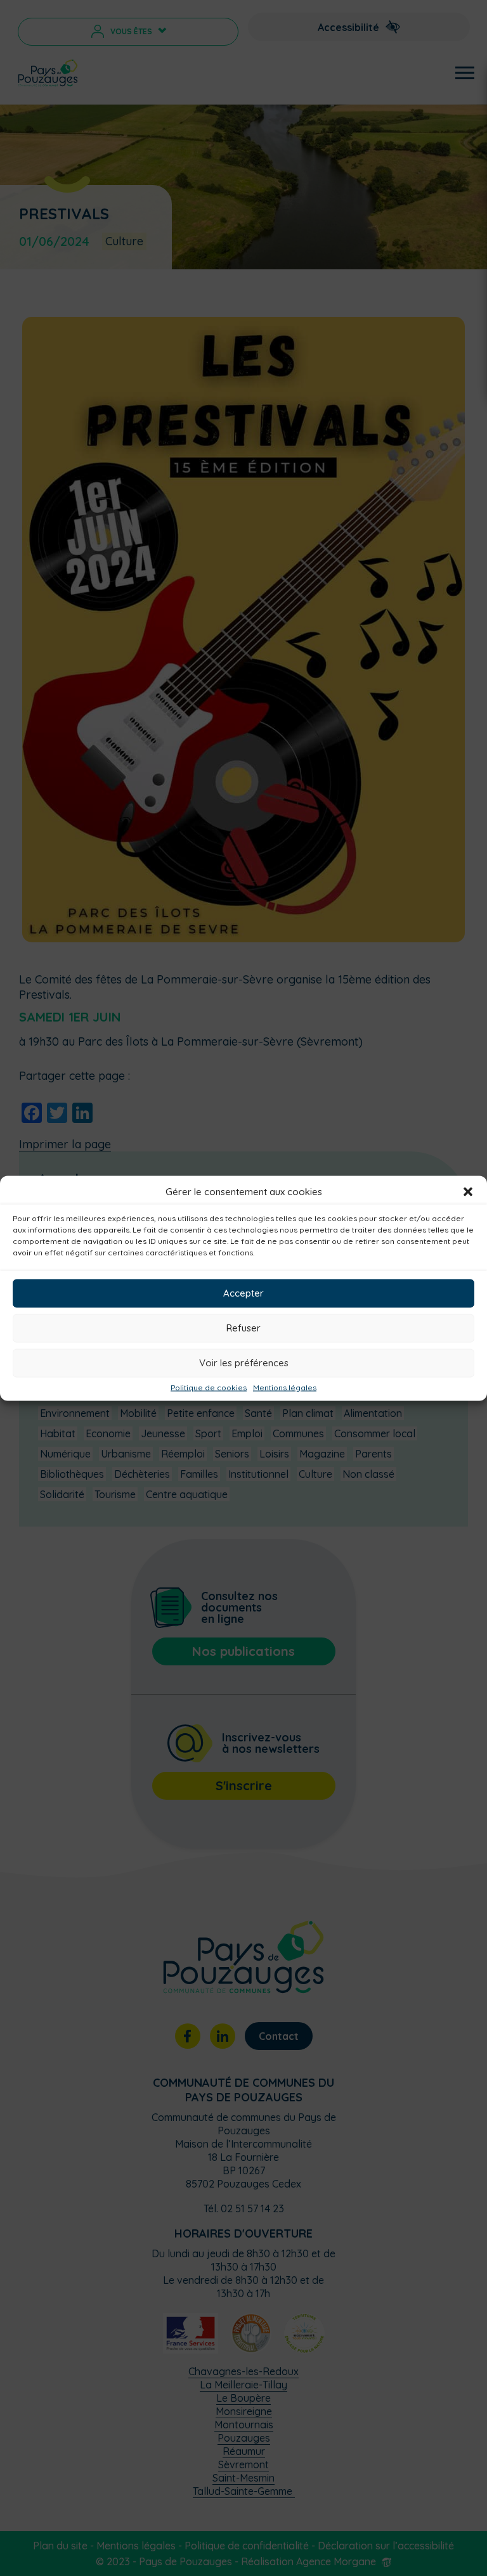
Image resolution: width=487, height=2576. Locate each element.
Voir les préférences (244, 1363)
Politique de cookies (209, 1387)
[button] (468, 1191)
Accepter (243, 1293)
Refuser (243, 1328)
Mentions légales (285, 1387)
